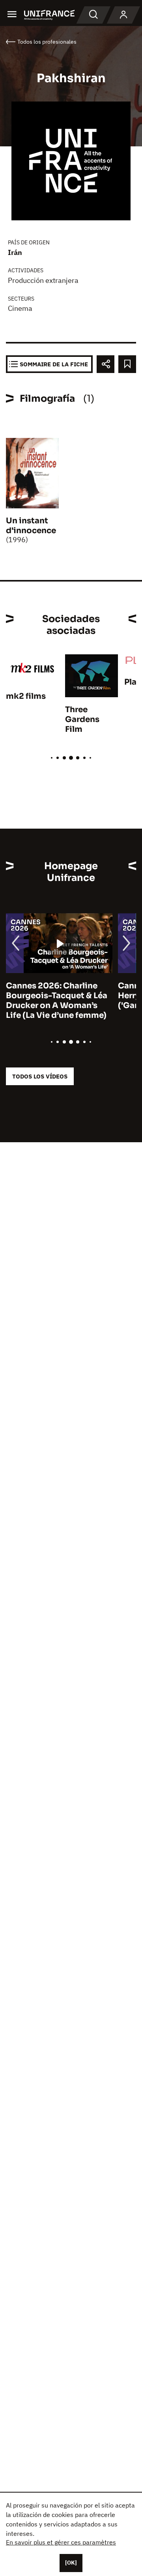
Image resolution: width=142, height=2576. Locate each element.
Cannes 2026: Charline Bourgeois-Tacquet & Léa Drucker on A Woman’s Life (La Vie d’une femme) (57, 1001)
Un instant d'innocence (31, 526)
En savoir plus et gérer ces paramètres (61, 2542)
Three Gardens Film (82, 719)
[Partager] (106, 364)
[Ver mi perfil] (123, 15)
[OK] (71, 2563)
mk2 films (26, 696)
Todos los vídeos (40, 1076)
